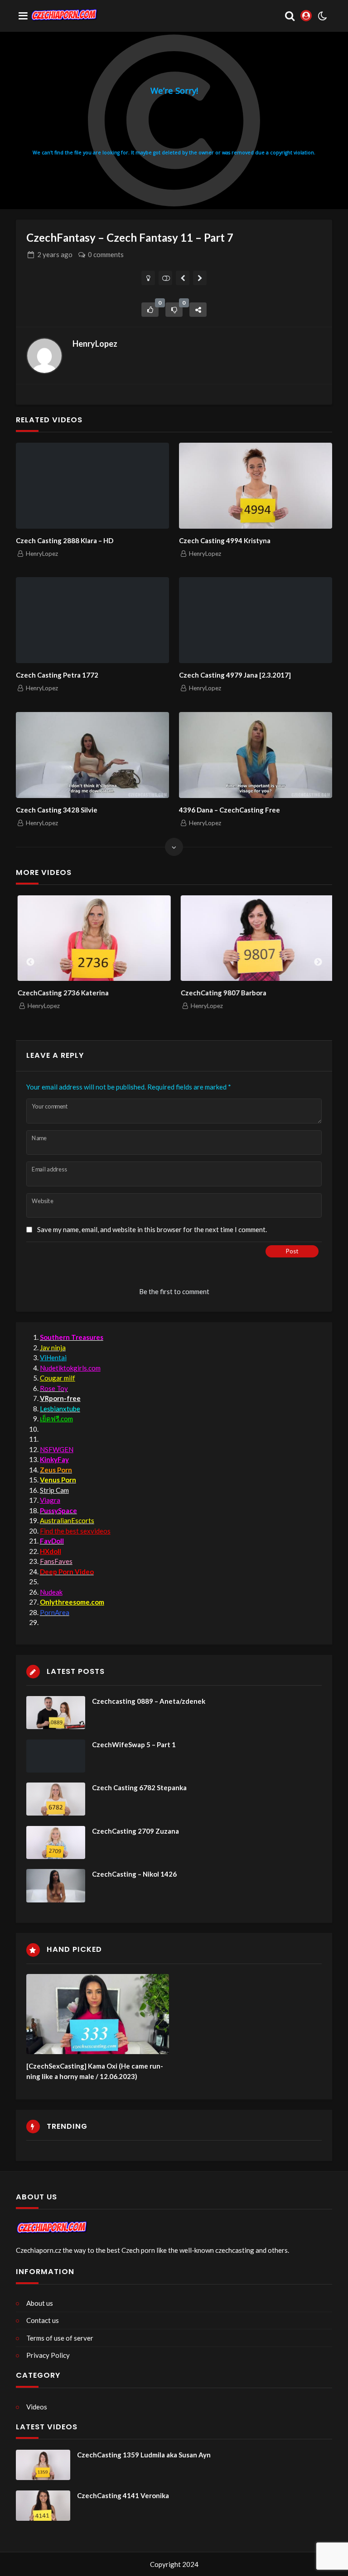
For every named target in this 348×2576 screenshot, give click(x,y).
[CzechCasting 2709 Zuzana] (56, 1842)
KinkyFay (54, 1459)
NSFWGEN (57, 1449)
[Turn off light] (148, 278)
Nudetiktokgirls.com (70, 1368)
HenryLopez (95, 344)
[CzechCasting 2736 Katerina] (92, 938)
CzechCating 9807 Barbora (222, 993)
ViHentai (53, 1357)
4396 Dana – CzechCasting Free (230, 810)
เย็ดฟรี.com (56, 1419)
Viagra (50, 1500)
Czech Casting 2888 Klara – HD (65, 540)
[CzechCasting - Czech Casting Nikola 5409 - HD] (200, 278)
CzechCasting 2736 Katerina (61, 993)
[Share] (198, 310)
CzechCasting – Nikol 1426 (134, 1874)
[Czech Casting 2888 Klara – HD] (92, 486)
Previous (30, 962)
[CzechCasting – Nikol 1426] (56, 1885)
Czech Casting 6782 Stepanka (139, 1787)
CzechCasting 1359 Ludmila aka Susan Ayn (144, 2455)
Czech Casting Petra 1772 (57, 675)
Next (318, 962)
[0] (150, 310)
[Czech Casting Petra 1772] (92, 620)
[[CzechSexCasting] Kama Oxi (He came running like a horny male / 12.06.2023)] (98, 2014)
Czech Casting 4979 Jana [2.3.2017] (235, 675)
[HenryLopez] (44, 356)
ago (55, 254)
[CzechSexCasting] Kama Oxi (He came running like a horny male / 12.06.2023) (95, 2071)
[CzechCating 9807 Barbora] (256, 938)
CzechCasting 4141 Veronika (123, 2495)
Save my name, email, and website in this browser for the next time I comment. (152, 1229)
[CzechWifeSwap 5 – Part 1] (56, 1756)
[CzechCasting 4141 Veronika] (43, 2506)
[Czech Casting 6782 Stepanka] (56, 1799)
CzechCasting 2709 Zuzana (135, 1831)
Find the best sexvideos (75, 1531)
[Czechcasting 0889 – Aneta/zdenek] (56, 1713)
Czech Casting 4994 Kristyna (225, 540)
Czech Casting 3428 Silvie (57, 810)
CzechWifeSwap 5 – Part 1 (134, 1744)
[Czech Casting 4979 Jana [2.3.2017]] (256, 620)
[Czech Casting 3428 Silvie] (92, 755)
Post (292, 1251)
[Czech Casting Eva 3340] (183, 278)
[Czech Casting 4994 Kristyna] (256, 486)
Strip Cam (54, 1490)
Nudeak (51, 1592)
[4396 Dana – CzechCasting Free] (256, 755)
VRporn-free (60, 1398)
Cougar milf (58, 1378)
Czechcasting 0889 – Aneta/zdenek (149, 1701)
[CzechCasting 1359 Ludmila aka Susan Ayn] (43, 2465)
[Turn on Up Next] (166, 278)
